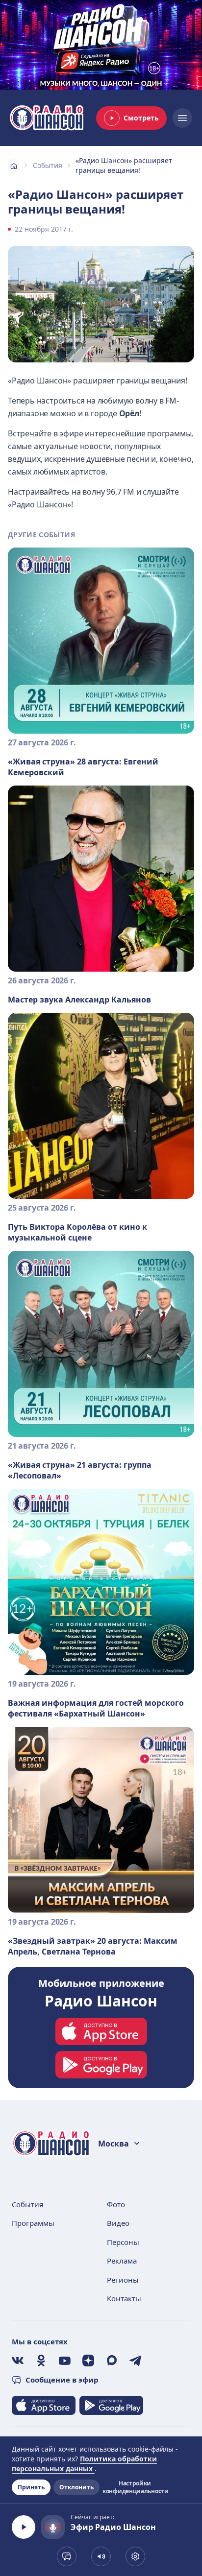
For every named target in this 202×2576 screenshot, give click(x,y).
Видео (118, 2223)
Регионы (123, 2280)
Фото (116, 2204)
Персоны (123, 2242)
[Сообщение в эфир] (67, 2556)
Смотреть (141, 118)
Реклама (122, 2261)
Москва (114, 2144)
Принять (31, 2487)
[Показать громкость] (101, 2556)
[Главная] (13, 166)
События (48, 165)
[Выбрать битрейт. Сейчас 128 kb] (135, 2556)
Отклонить (76, 2487)
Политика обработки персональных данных (84, 2464)
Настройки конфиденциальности (135, 2487)
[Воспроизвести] (24, 2527)
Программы (33, 2223)
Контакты (124, 2298)
